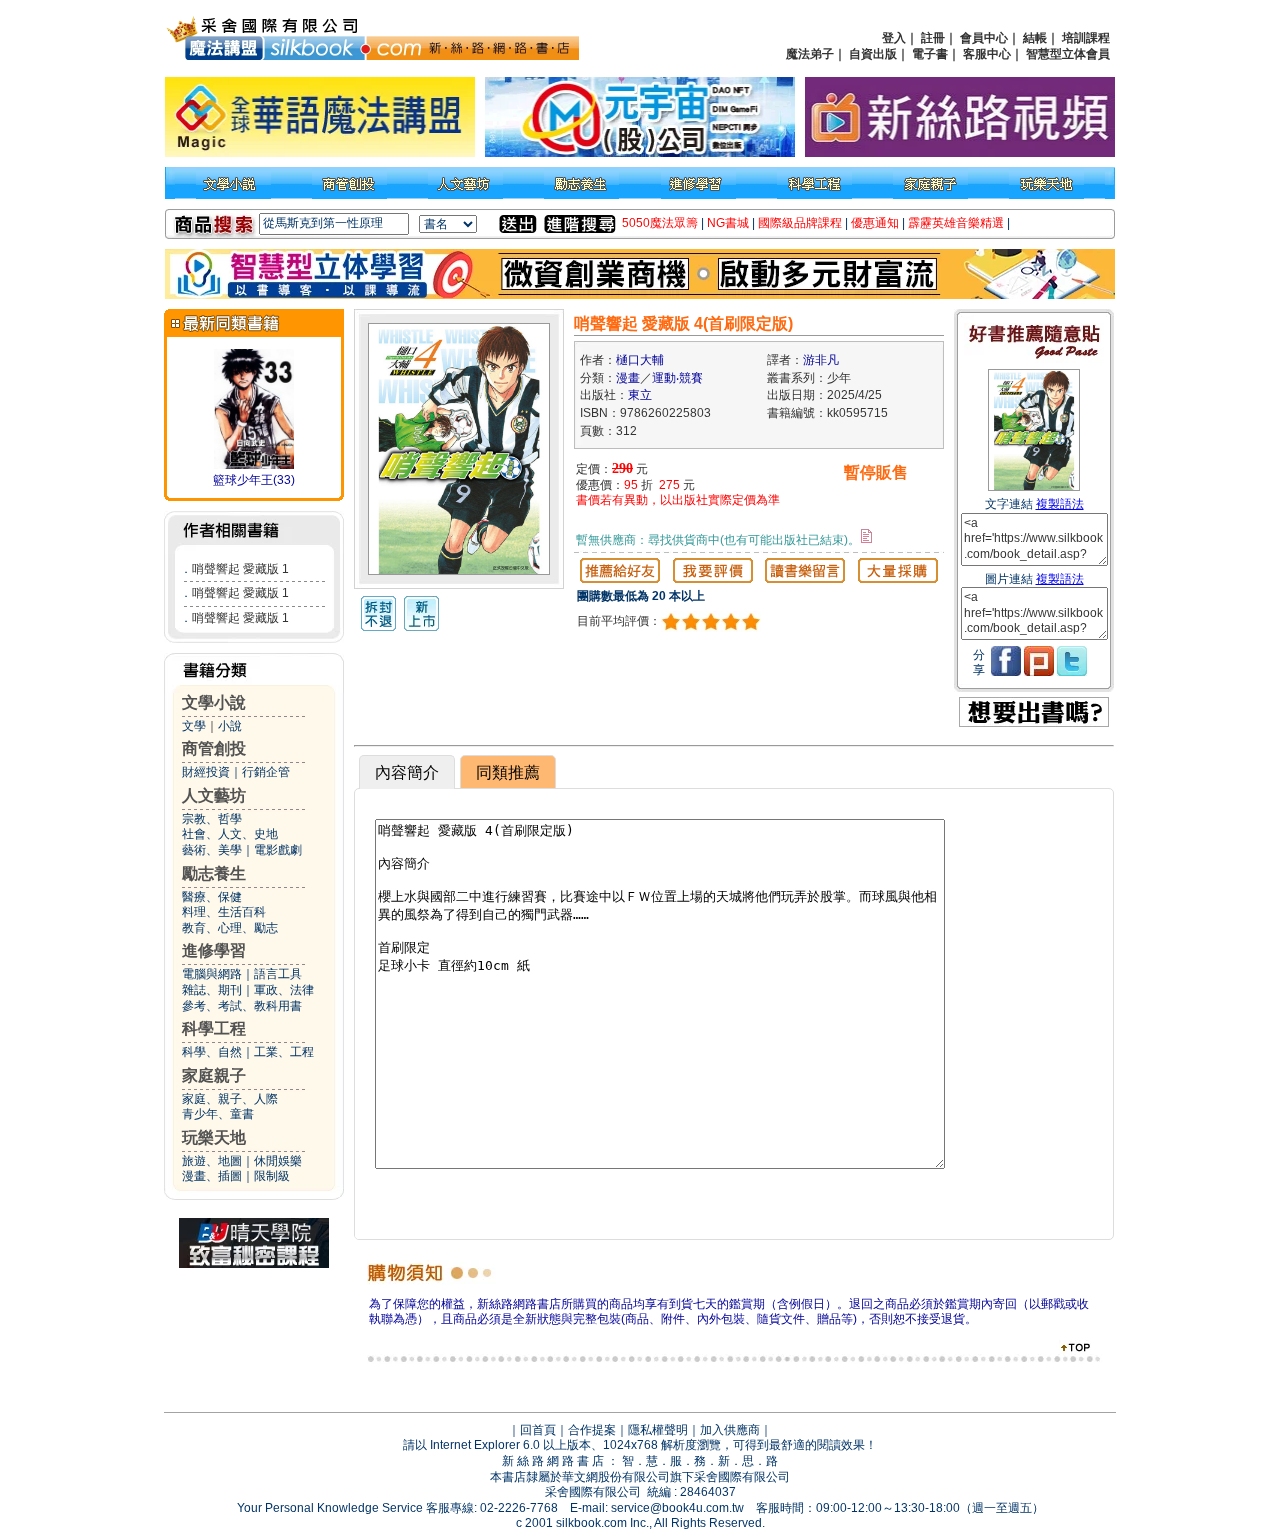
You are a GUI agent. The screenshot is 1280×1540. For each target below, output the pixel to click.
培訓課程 (1086, 38)
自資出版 (873, 54)
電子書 (930, 54)
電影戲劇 (278, 850)
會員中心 (984, 38)
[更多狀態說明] (866, 536)
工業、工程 (284, 1052)
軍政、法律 (284, 990)
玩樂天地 (214, 1137)
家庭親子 (214, 1075)
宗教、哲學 (212, 819)
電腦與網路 (212, 974)
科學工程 (214, 1028)
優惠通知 (875, 223)
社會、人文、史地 (230, 834)
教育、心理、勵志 (230, 928)
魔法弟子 (810, 54)
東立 (640, 395)
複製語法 (1060, 504)
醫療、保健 (212, 897)
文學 (194, 726)
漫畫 (628, 378)
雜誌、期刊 (212, 990)
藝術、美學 (212, 850)
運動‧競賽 (677, 378)
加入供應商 (730, 1430)
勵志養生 (214, 873)
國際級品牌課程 (800, 223)
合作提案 (592, 1430)
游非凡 (821, 360)
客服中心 (987, 54)
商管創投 (214, 748)
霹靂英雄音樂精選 (956, 223)
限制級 (272, 1176)
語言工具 (278, 974)
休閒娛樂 (278, 1161)
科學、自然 (212, 1052)
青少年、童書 (218, 1114)
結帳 (1035, 38)
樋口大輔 (640, 360)
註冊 (933, 38)
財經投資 (206, 772)
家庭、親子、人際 (230, 1099)
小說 (230, 726)
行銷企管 (266, 772)
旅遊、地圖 (212, 1161)
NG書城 (728, 223)
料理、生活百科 (224, 912)
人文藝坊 (214, 795)
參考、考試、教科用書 (242, 1006)
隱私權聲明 (658, 1430)
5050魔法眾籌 (660, 223)
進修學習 (214, 950)
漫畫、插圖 (212, 1176)
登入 (894, 38)
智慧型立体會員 (1068, 54)
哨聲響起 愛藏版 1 (240, 569)
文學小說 (214, 702)
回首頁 (538, 1430)
